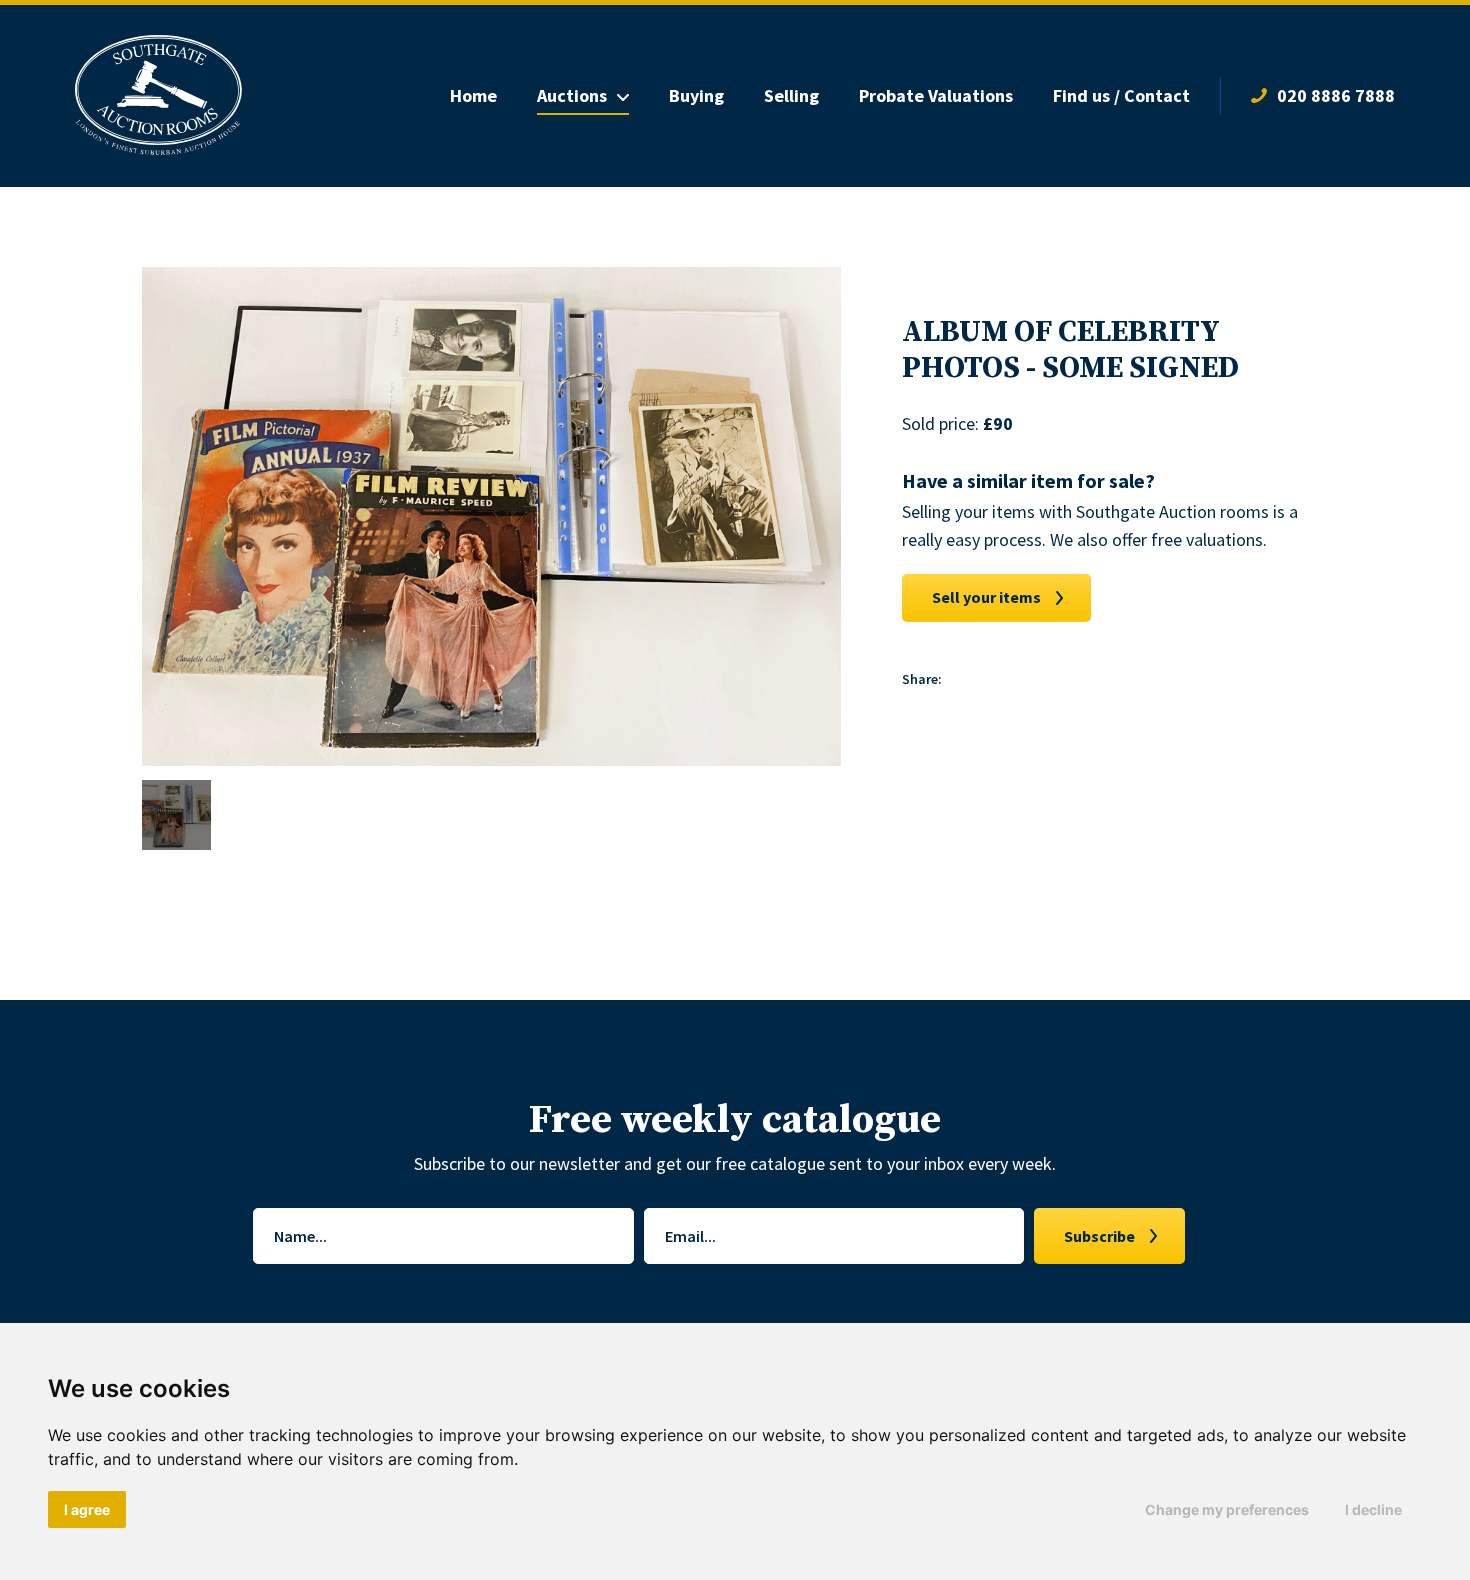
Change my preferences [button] (1227, 1509)
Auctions (572, 95)
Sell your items (986, 597)
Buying (696, 95)
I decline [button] (1373, 1509)
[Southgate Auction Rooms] (158, 96)
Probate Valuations (936, 95)
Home (473, 95)
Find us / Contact (1121, 95)
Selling (791, 95)
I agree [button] (87, 1509)
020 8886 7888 (1336, 95)
